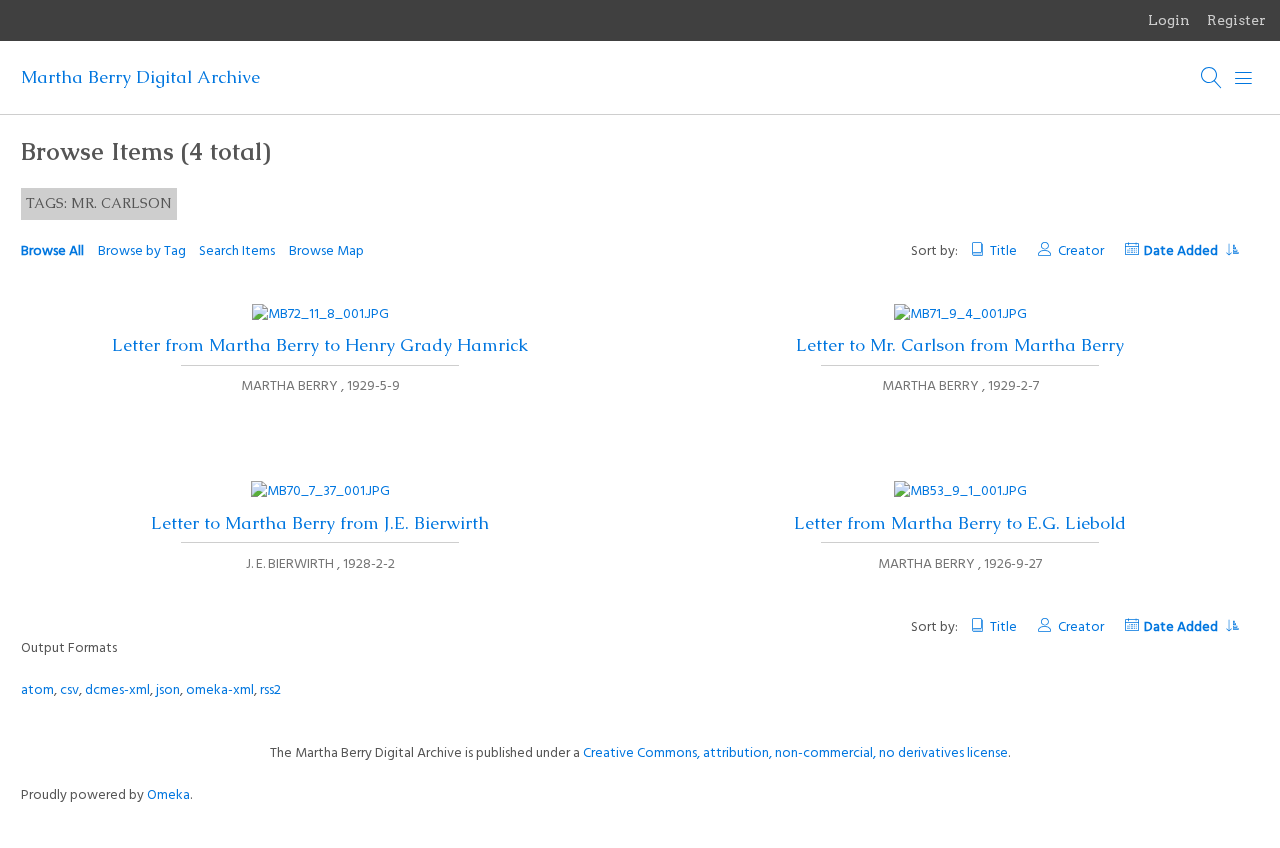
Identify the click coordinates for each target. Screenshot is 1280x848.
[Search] (1212, 78)
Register (1236, 20)
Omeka (168, 795)
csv (69, 690)
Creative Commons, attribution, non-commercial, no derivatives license (795, 753)
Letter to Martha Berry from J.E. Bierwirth (320, 523)
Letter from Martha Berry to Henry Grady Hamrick (320, 345)
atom (37, 690)
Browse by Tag (142, 251)
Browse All (52, 251)
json (168, 690)
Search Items (237, 251)
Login (1169, 20)
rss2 (270, 690)
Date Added (1182, 251)
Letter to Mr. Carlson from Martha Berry (960, 345)
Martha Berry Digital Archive (140, 77)
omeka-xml (220, 690)
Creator (1080, 251)
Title (1003, 251)
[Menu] (1244, 78)
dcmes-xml (117, 690)
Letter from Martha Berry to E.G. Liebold (960, 523)
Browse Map (326, 251)
